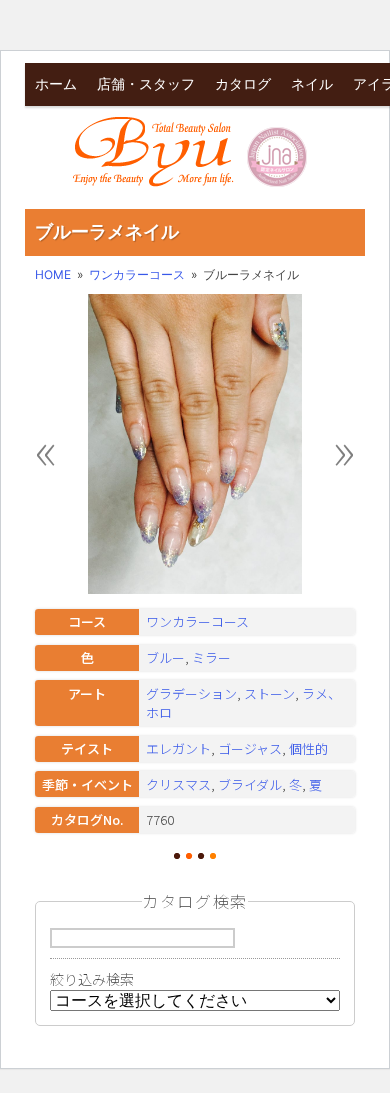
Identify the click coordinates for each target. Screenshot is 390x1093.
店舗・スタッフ (146, 83)
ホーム (56, 83)
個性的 (308, 748)
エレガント (178, 748)
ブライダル (250, 784)
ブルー (165, 657)
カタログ (243, 83)
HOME (53, 274)
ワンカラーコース (137, 274)
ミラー (211, 657)
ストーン (269, 693)
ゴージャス (250, 748)
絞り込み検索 (92, 979)
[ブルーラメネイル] (195, 589)
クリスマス (178, 784)
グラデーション (191, 693)
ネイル (312, 83)
